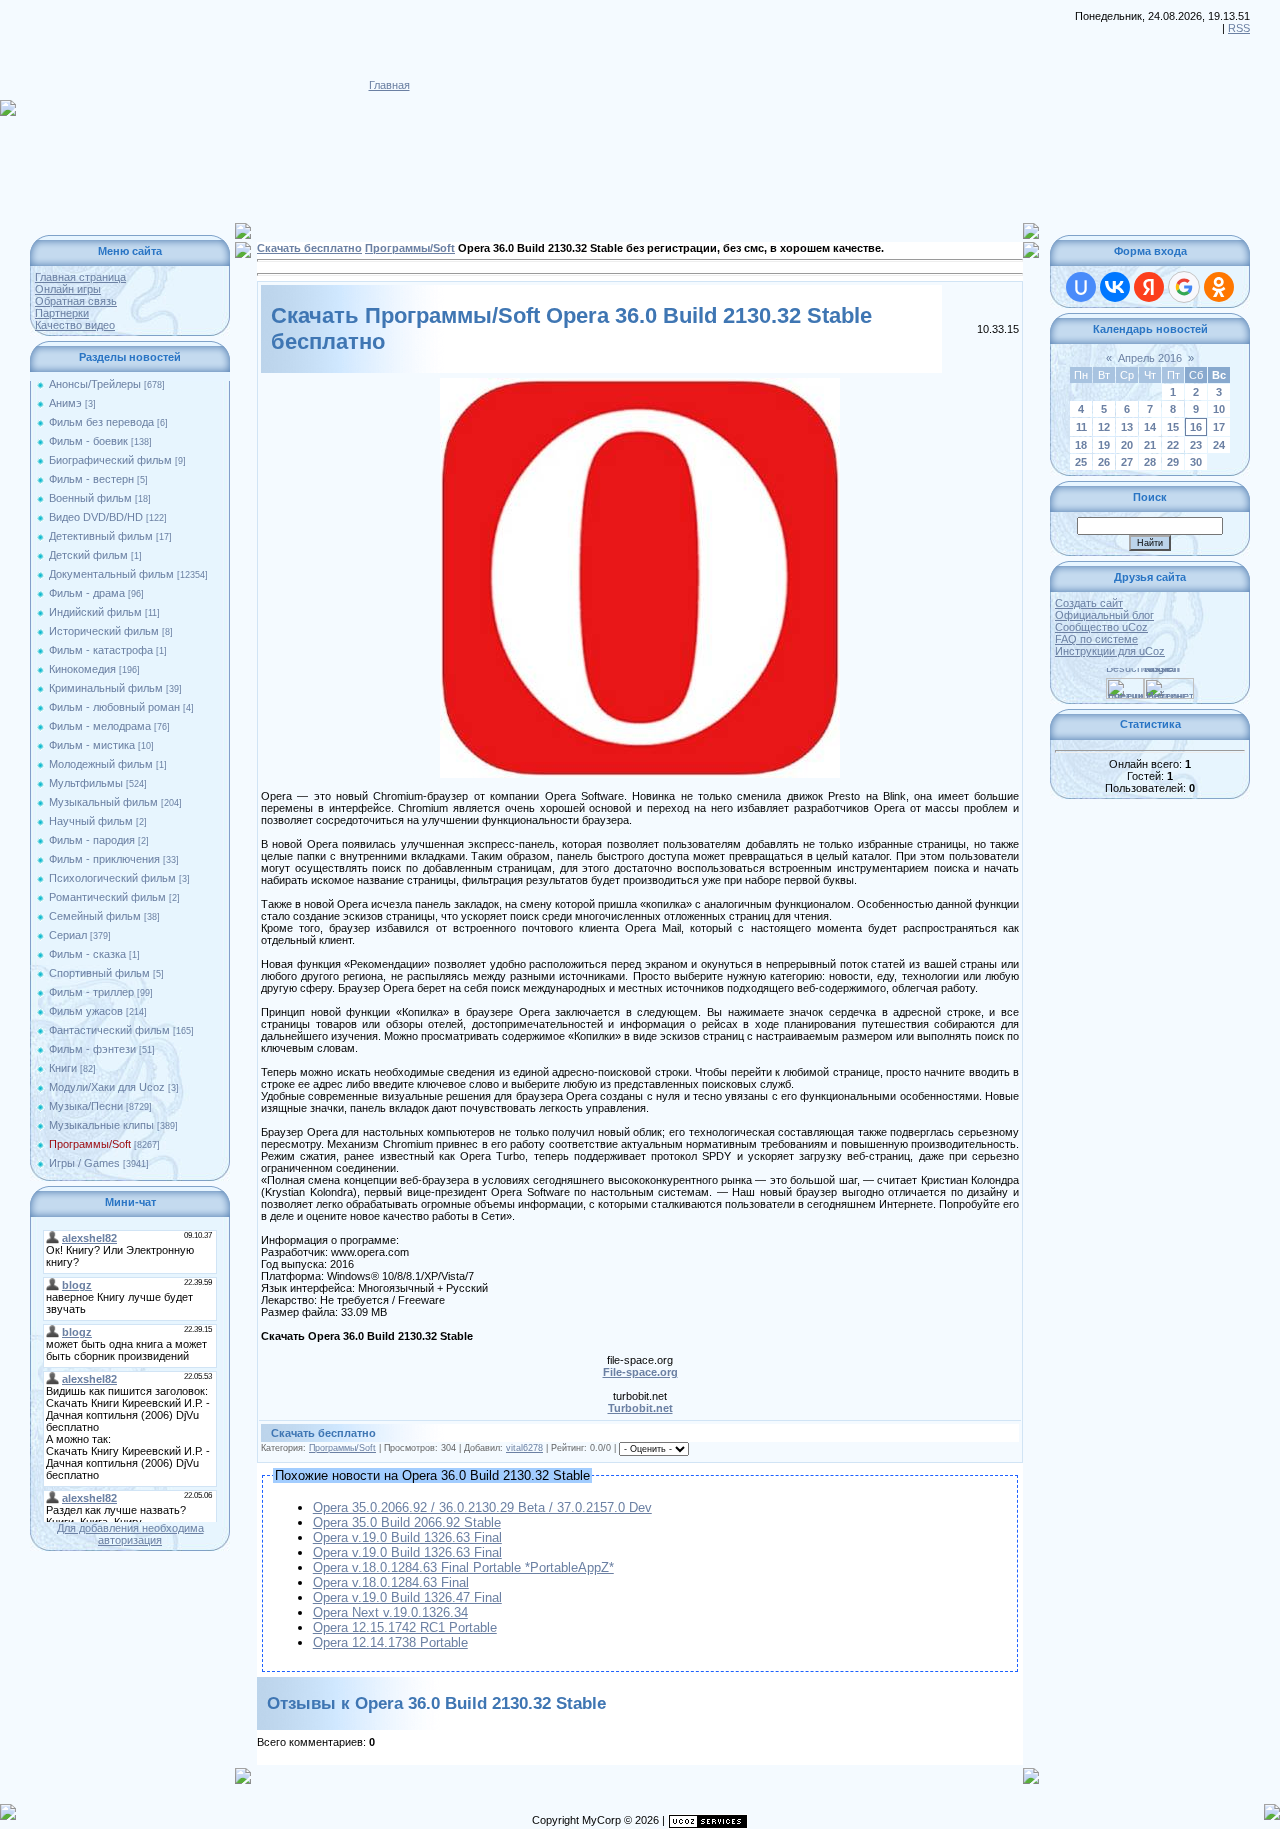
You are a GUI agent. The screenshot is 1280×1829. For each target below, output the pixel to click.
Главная (389, 85)
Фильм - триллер (91, 992)
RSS (1239, 28)
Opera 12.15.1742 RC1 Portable (405, 1627)
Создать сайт (1089, 603)
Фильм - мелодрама (100, 726)
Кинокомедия (82, 669)
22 (1173, 445)
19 (1104, 445)
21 (1150, 445)
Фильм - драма (87, 593)
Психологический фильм (112, 878)
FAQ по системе (1096, 639)
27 (1127, 462)
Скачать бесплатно (309, 248)
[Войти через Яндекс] (1149, 287)
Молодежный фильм (101, 764)
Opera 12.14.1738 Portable (390, 1642)
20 (1127, 445)
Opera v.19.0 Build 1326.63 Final (407, 1537)
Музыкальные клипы (101, 1125)
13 (1127, 427)
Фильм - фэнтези (92, 1049)
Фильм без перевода (101, 422)
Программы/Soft (90, 1144)
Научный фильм (91, 821)
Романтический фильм (107, 897)
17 (1219, 427)
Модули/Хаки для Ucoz (107, 1087)
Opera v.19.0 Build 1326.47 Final (407, 1597)
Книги (63, 1068)
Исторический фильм (104, 631)
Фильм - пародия (92, 840)
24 (1219, 445)
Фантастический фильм (109, 1030)
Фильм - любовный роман (114, 707)
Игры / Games (84, 1163)
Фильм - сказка (87, 954)
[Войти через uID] (1081, 287)
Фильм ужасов (86, 1011)
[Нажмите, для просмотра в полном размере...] (640, 384)
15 (1173, 427)
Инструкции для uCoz (1110, 651)
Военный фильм (90, 498)
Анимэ (65, 403)
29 (1173, 462)
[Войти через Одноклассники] (1219, 287)
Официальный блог (1104, 615)
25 (1081, 462)
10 (1219, 409)
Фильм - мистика (92, 745)
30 (1196, 462)
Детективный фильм (101, 536)
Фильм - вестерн (91, 479)
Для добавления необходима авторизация (130, 1534)
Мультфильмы (86, 783)
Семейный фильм (95, 916)
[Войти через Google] (1184, 287)
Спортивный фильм (99, 973)
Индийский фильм (95, 612)
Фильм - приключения (104, 859)
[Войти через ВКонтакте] (1115, 287)
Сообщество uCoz (1101, 627)
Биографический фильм (110, 460)
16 (1196, 427)
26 (1104, 462)
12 (1104, 427)
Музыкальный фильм (103, 802)
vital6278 (524, 1448)
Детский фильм (88, 555)
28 (1150, 462)
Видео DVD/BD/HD (96, 517)
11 (1081, 427)
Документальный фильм (111, 574)
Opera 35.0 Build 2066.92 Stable (407, 1522)
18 (1081, 445)
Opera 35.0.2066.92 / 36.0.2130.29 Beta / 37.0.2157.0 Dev (482, 1507)
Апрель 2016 (1150, 358)
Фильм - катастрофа (101, 650)
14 (1150, 427)
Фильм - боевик (88, 441)
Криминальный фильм (106, 688)
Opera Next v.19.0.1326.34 (390, 1612)
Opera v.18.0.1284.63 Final (391, 1582)
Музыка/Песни (86, 1106)
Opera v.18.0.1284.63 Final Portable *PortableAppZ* (463, 1567)
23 (1196, 445)
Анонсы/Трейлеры (95, 384)
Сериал (68, 935)
